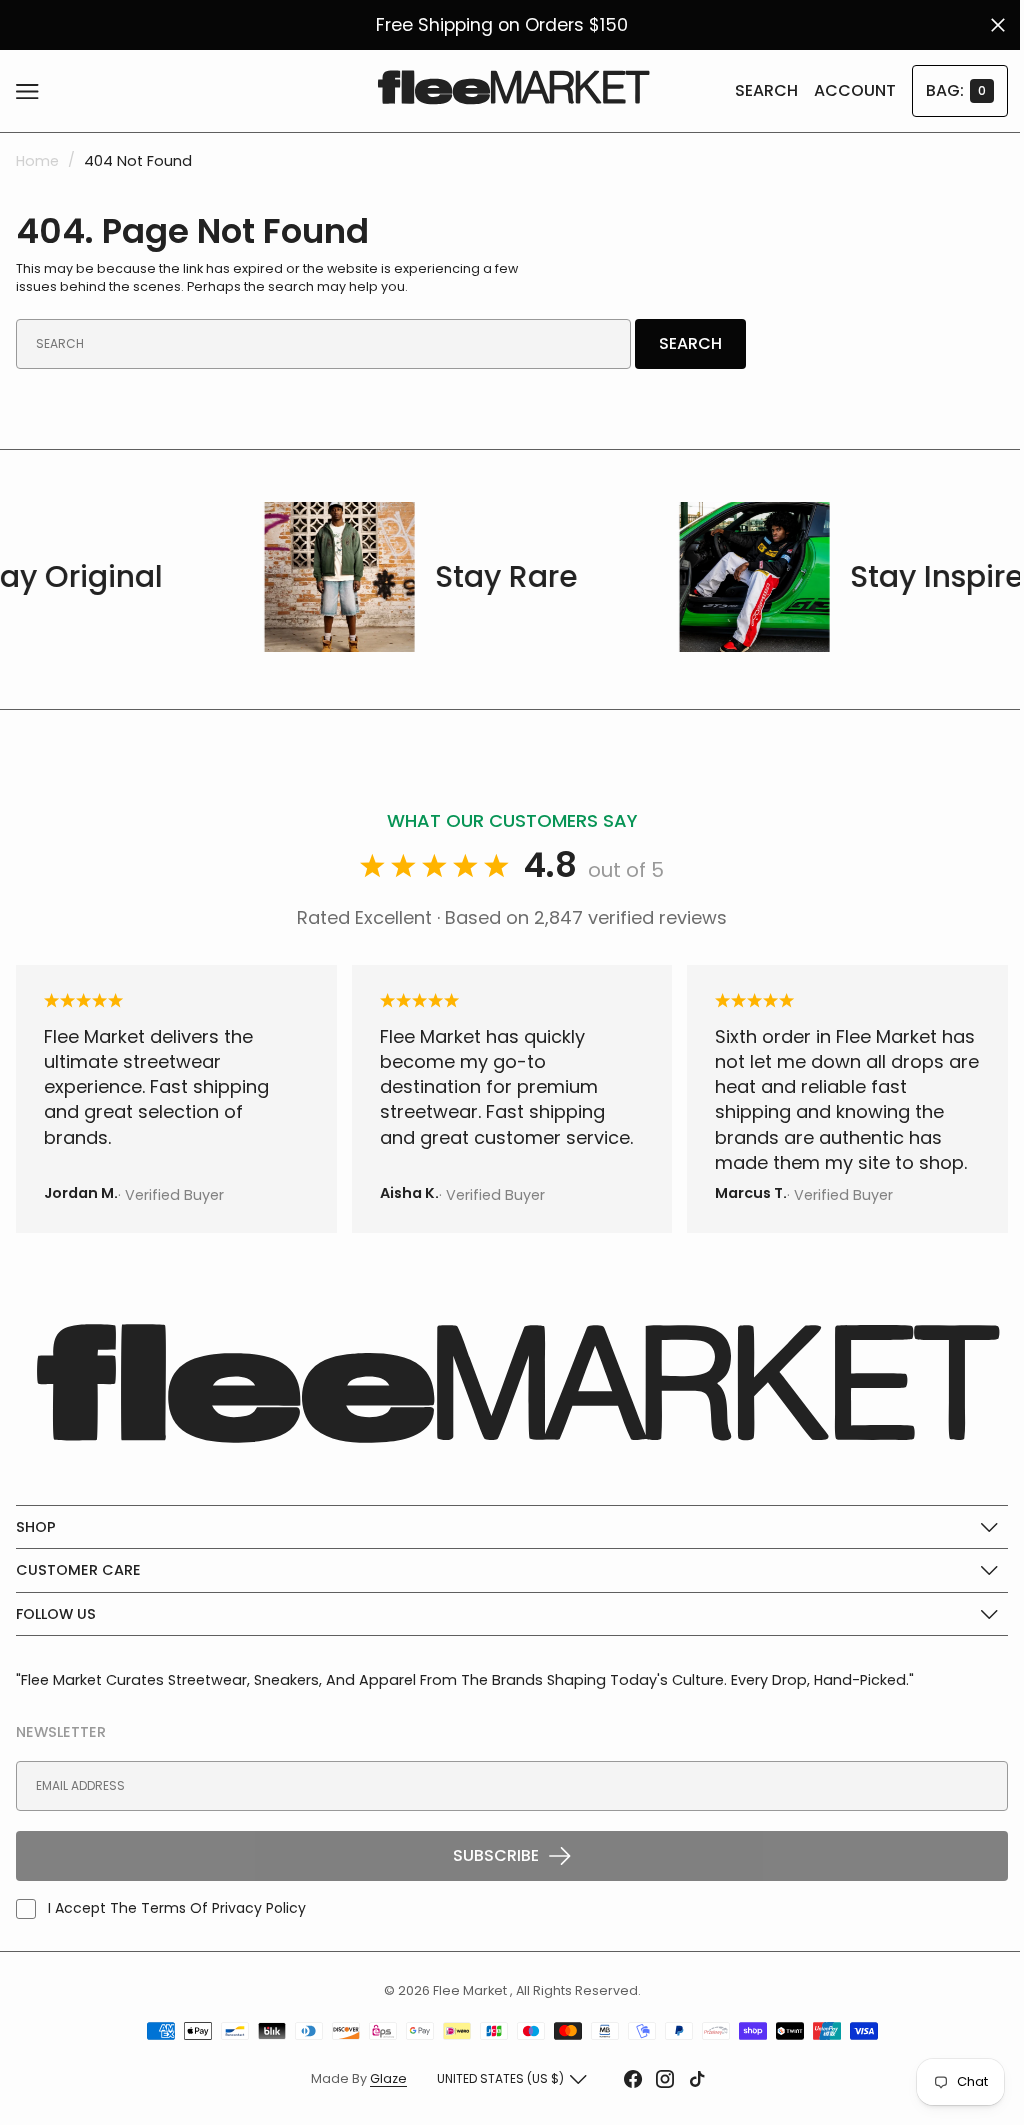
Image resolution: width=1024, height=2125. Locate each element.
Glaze (381, 2078)
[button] (32, 91)
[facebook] (626, 2079)
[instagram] (658, 2079)
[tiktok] (690, 2079)
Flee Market (463, 1989)
